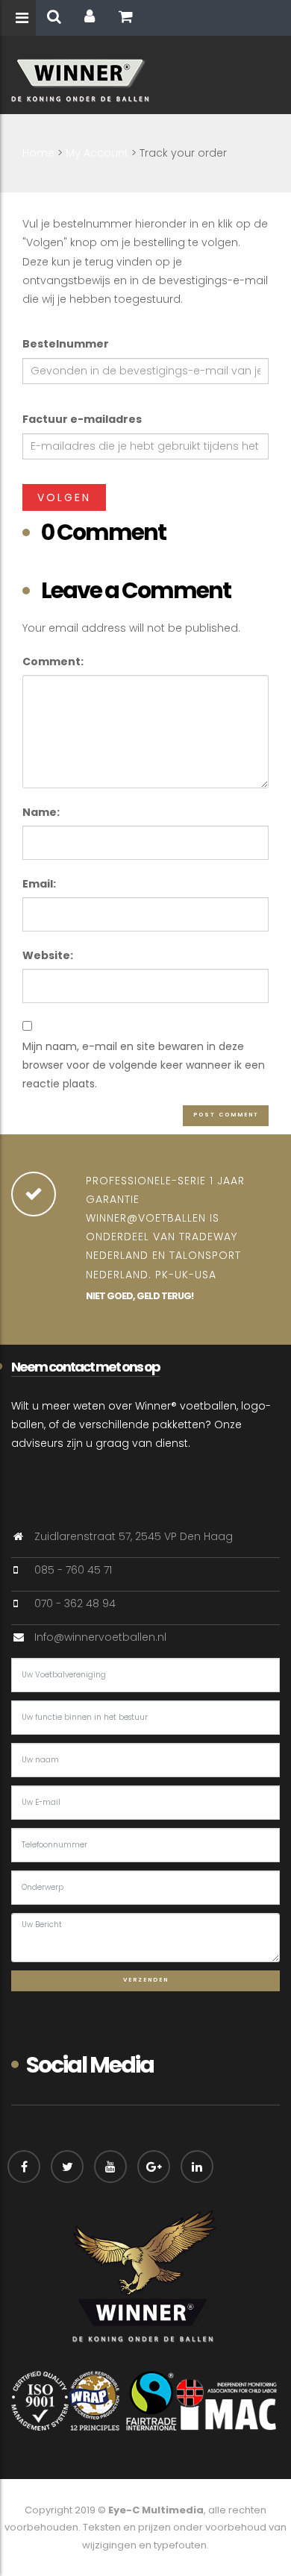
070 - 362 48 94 (75, 1603)
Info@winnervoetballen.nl (100, 1637)
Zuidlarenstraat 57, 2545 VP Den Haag (134, 1536)
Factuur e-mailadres (82, 419)
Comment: (53, 662)
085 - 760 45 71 (73, 1570)
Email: (39, 884)
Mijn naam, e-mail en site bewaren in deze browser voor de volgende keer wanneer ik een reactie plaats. (144, 1065)
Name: (41, 812)
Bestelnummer (66, 344)
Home (38, 153)
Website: (48, 955)
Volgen (64, 497)
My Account (97, 153)
